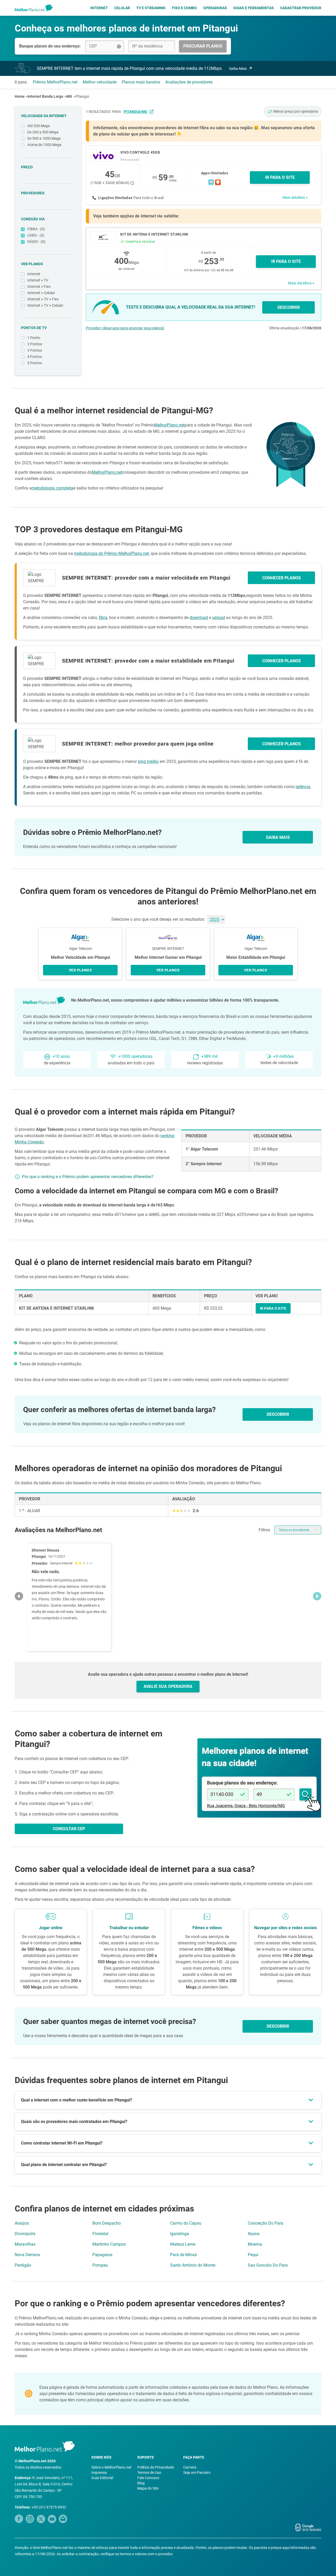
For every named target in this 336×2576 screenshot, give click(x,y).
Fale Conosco (148, 2478)
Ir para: (21, 82)
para (130, 112)
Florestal (100, 2234)
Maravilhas (25, 2244)
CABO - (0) (36, 235)
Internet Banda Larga (46, 96)
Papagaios (102, 2255)
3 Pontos (35, 350)
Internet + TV (38, 280)
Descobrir (278, 2026)
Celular (122, 8)
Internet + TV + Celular (45, 305)
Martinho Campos (109, 2244)
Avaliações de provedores (189, 82)
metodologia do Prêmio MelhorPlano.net (111, 553)
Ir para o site (286, 261)
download (199, 618)
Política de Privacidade (156, 2467)
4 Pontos (35, 357)
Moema (255, 2244)
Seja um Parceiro (197, 2473)
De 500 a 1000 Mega (44, 138)
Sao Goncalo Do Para (268, 2265)
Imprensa (99, 2473)
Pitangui (82, 96)
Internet (99, 8)
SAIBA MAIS (278, 837)
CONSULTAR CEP (69, 1829)
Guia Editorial (102, 2478)
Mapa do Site (148, 2488)
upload (219, 618)
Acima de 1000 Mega (44, 145)
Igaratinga (180, 2234)
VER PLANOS (80, 970)
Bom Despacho (107, 2223)
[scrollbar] (168, 1596)
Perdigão (23, 2265)
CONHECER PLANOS (282, 578)
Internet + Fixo (39, 287)
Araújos (22, 2223)
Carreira (190, 2467)
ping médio (148, 761)
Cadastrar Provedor (301, 8)
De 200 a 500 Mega (43, 132)
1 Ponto (34, 338)
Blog (141, 2483)
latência (303, 787)
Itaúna (254, 2234)
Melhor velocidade (100, 82)
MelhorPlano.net (169, 425)
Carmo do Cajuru (186, 2223)
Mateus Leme (183, 2244)
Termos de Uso (149, 2473)
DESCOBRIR (289, 307)
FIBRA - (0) (36, 229)
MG (69, 96)
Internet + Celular (41, 293)
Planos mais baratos (141, 82)
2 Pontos (35, 344)
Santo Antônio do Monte (193, 2265)
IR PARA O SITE (280, 177)
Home (20, 96)
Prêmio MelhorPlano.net (55, 82)
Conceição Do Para (266, 2223)
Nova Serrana (27, 2255)
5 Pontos (35, 363)
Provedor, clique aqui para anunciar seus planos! (125, 328)
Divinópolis (25, 2234)
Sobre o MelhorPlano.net (111, 2467)
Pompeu (100, 2265)
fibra (103, 618)
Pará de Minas (183, 2255)
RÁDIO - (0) (36, 242)
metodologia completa (52, 488)
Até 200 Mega (39, 126)
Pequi (253, 2255)
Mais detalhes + (295, 197)
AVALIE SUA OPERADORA (168, 1686)
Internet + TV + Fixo (43, 299)
